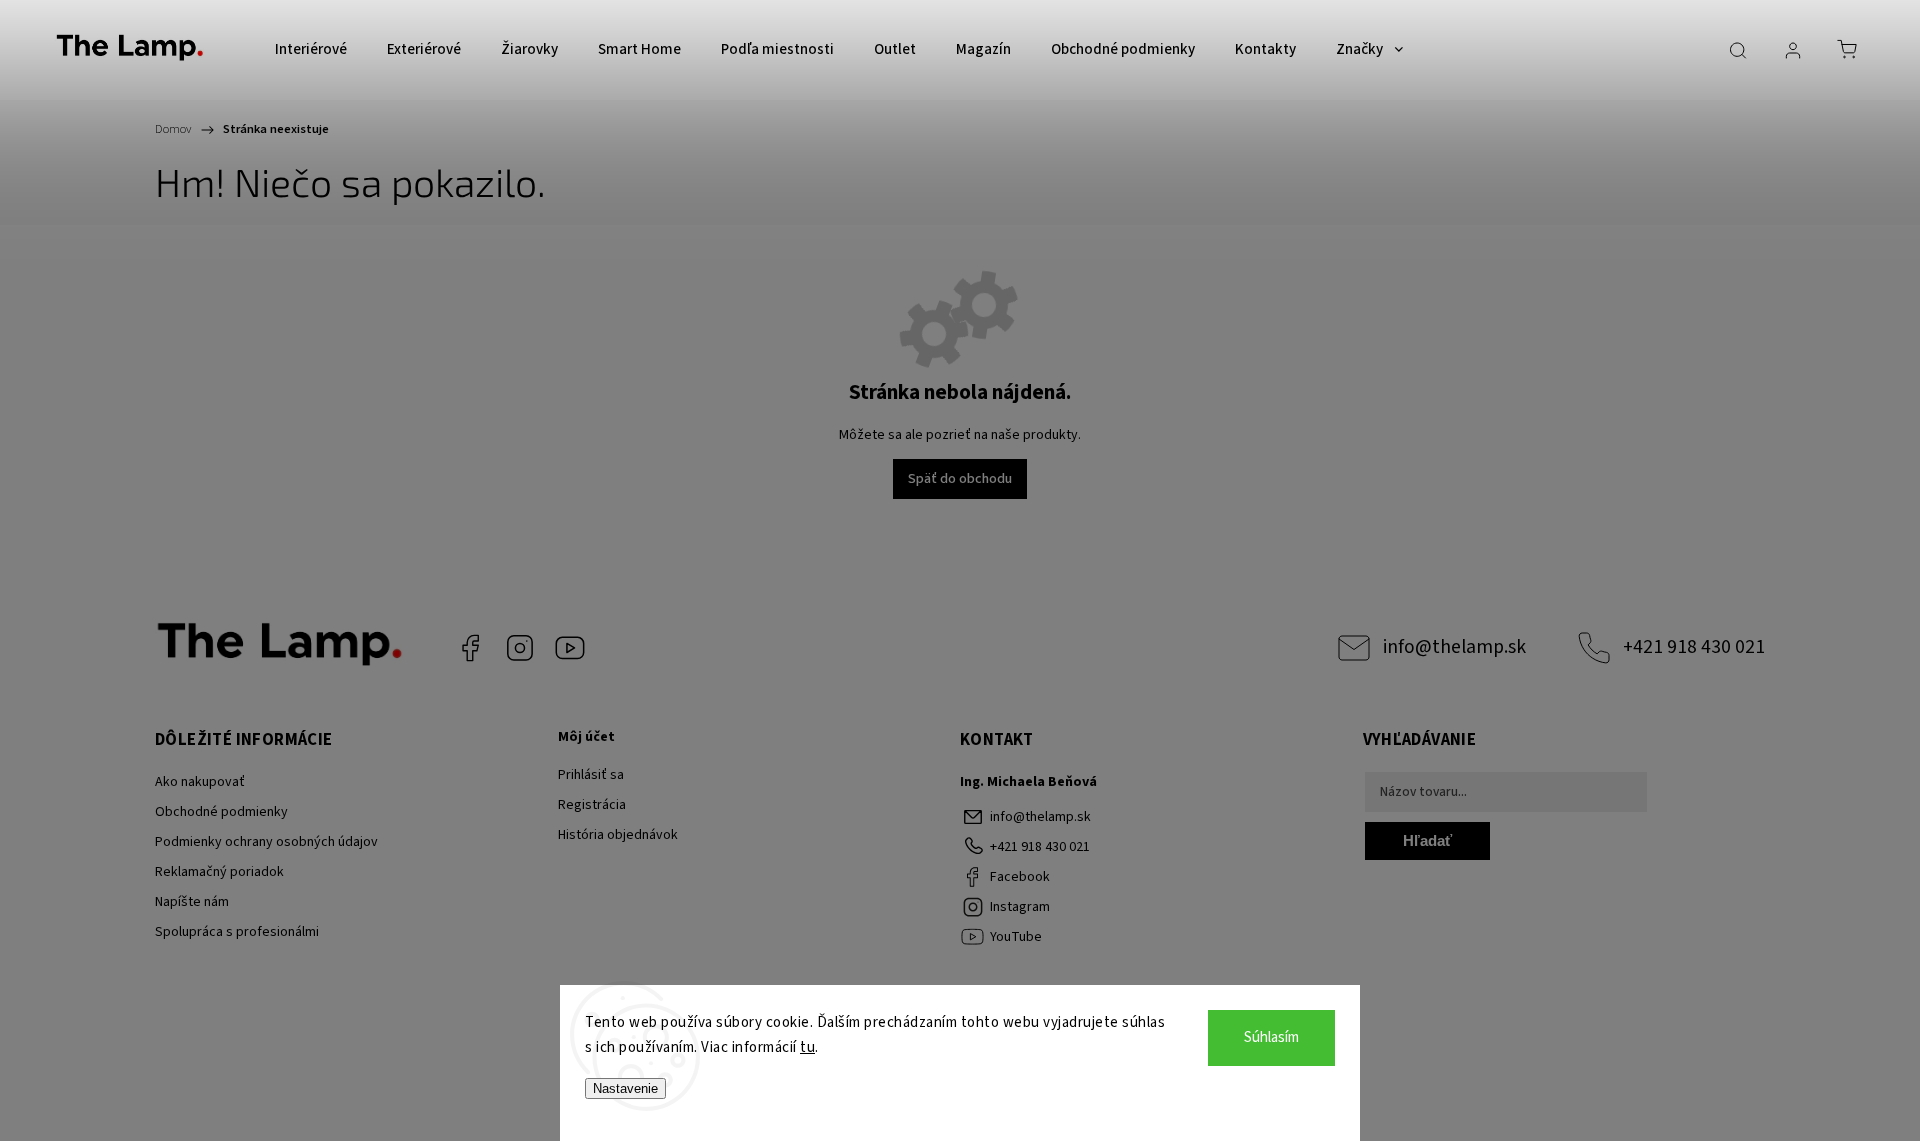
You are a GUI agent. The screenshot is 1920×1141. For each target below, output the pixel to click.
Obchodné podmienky (221, 812)
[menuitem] (311, 50)
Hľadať (1427, 840)
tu (807, 1047)
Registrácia (592, 805)
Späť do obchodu (960, 479)
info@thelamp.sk (1454, 647)
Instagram (520, 648)
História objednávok (618, 835)
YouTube (570, 648)
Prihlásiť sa (591, 775)
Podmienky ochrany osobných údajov (266, 842)
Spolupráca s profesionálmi (237, 932)
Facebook (470, 648)
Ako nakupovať (200, 782)
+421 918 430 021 (1694, 647)
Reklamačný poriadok (219, 872)
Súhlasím (1271, 1037)
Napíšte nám (192, 902)
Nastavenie (625, 1088)
